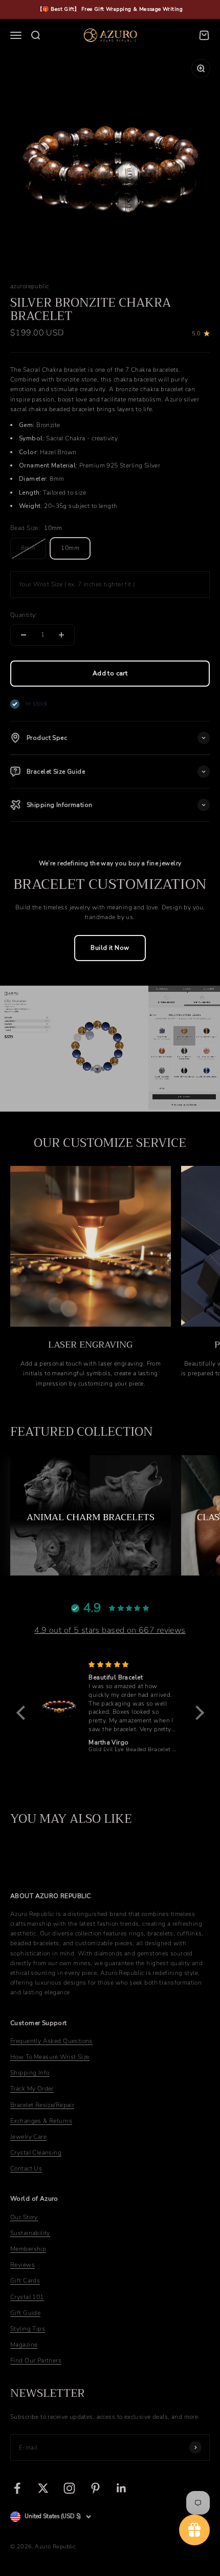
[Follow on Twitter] (43, 2488)
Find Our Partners (36, 2360)
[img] (134, 1665)
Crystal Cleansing (36, 2153)
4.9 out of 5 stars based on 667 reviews (110, 1630)
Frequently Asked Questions (51, 2041)
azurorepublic (29, 286)
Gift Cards (25, 2281)
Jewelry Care (28, 2137)
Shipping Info (30, 2073)
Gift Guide (25, 2313)
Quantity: (24, 615)
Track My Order (32, 2089)
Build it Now (110, 948)
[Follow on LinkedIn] (122, 2488)
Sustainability (30, 2233)
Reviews (23, 2265)
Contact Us (26, 2168)
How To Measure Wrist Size (50, 2057)
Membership (28, 2249)
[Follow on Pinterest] (95, 2488)
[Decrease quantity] (24, 635)
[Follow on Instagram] (69, 2488)
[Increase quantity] (61, 635)
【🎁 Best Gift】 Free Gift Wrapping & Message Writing (110, 9)
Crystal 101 (27, 2297)
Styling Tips (28, 2329)
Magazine (24, 2345)
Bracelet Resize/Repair (42, 2105)
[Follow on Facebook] (17, 2488)
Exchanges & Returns (41, 2121)
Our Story (24, 2217)
